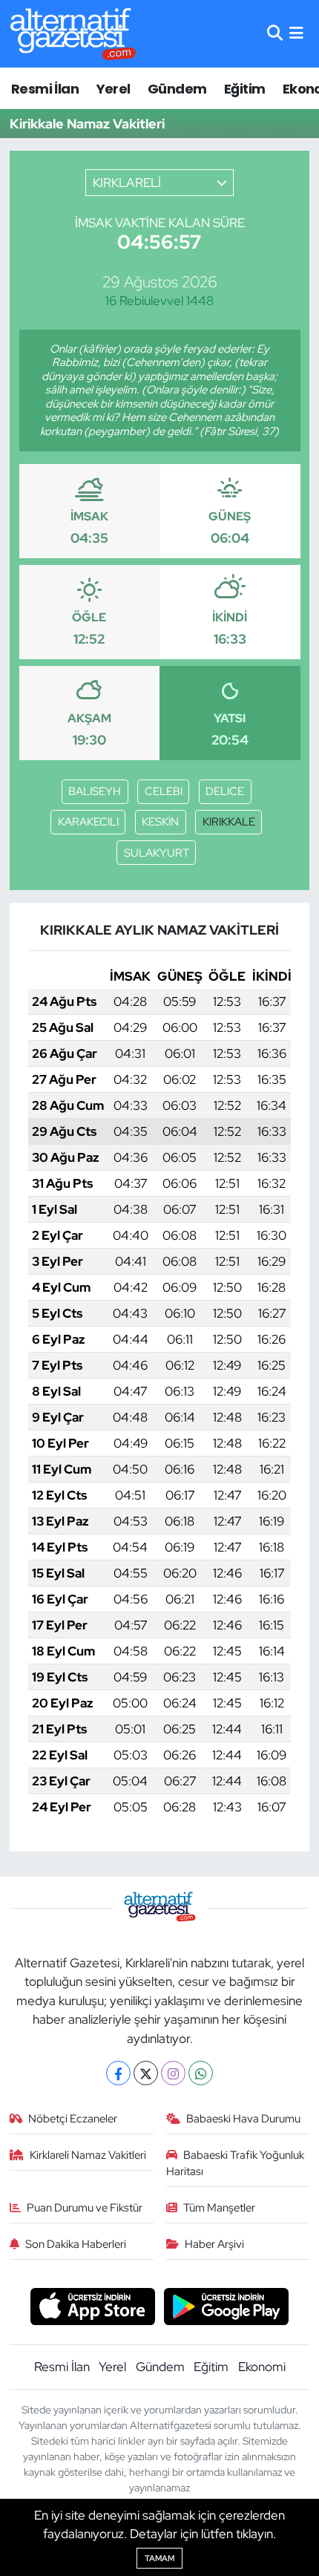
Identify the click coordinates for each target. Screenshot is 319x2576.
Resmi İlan (45, 89)
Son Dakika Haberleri (76, 2244)
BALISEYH (95, 791)
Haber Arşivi (214, 2244)
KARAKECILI (88, 822)
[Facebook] (118, 2073)
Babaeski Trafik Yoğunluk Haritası (236, 2163)
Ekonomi (262, 2367)
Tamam (159, 2558)
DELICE (225, 791)
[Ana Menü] (296, 33)
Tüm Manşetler (219, 2208)
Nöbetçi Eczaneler (73, 2119)
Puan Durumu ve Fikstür (85, 2208)
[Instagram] (173, 2073)
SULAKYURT (157, 853)
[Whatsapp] (201, 2073)
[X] (146, 2073)
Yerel (114, 89)
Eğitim (244, 89)
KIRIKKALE (229, 822)
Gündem (177, 89)
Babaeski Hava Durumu (243, 2119)
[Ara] (275, 33)
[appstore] (92, 2308)
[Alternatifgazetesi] (73, 34)
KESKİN (160, 822)
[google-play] (227, 2308)
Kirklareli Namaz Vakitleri (88, 2155)
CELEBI (164, 791)
